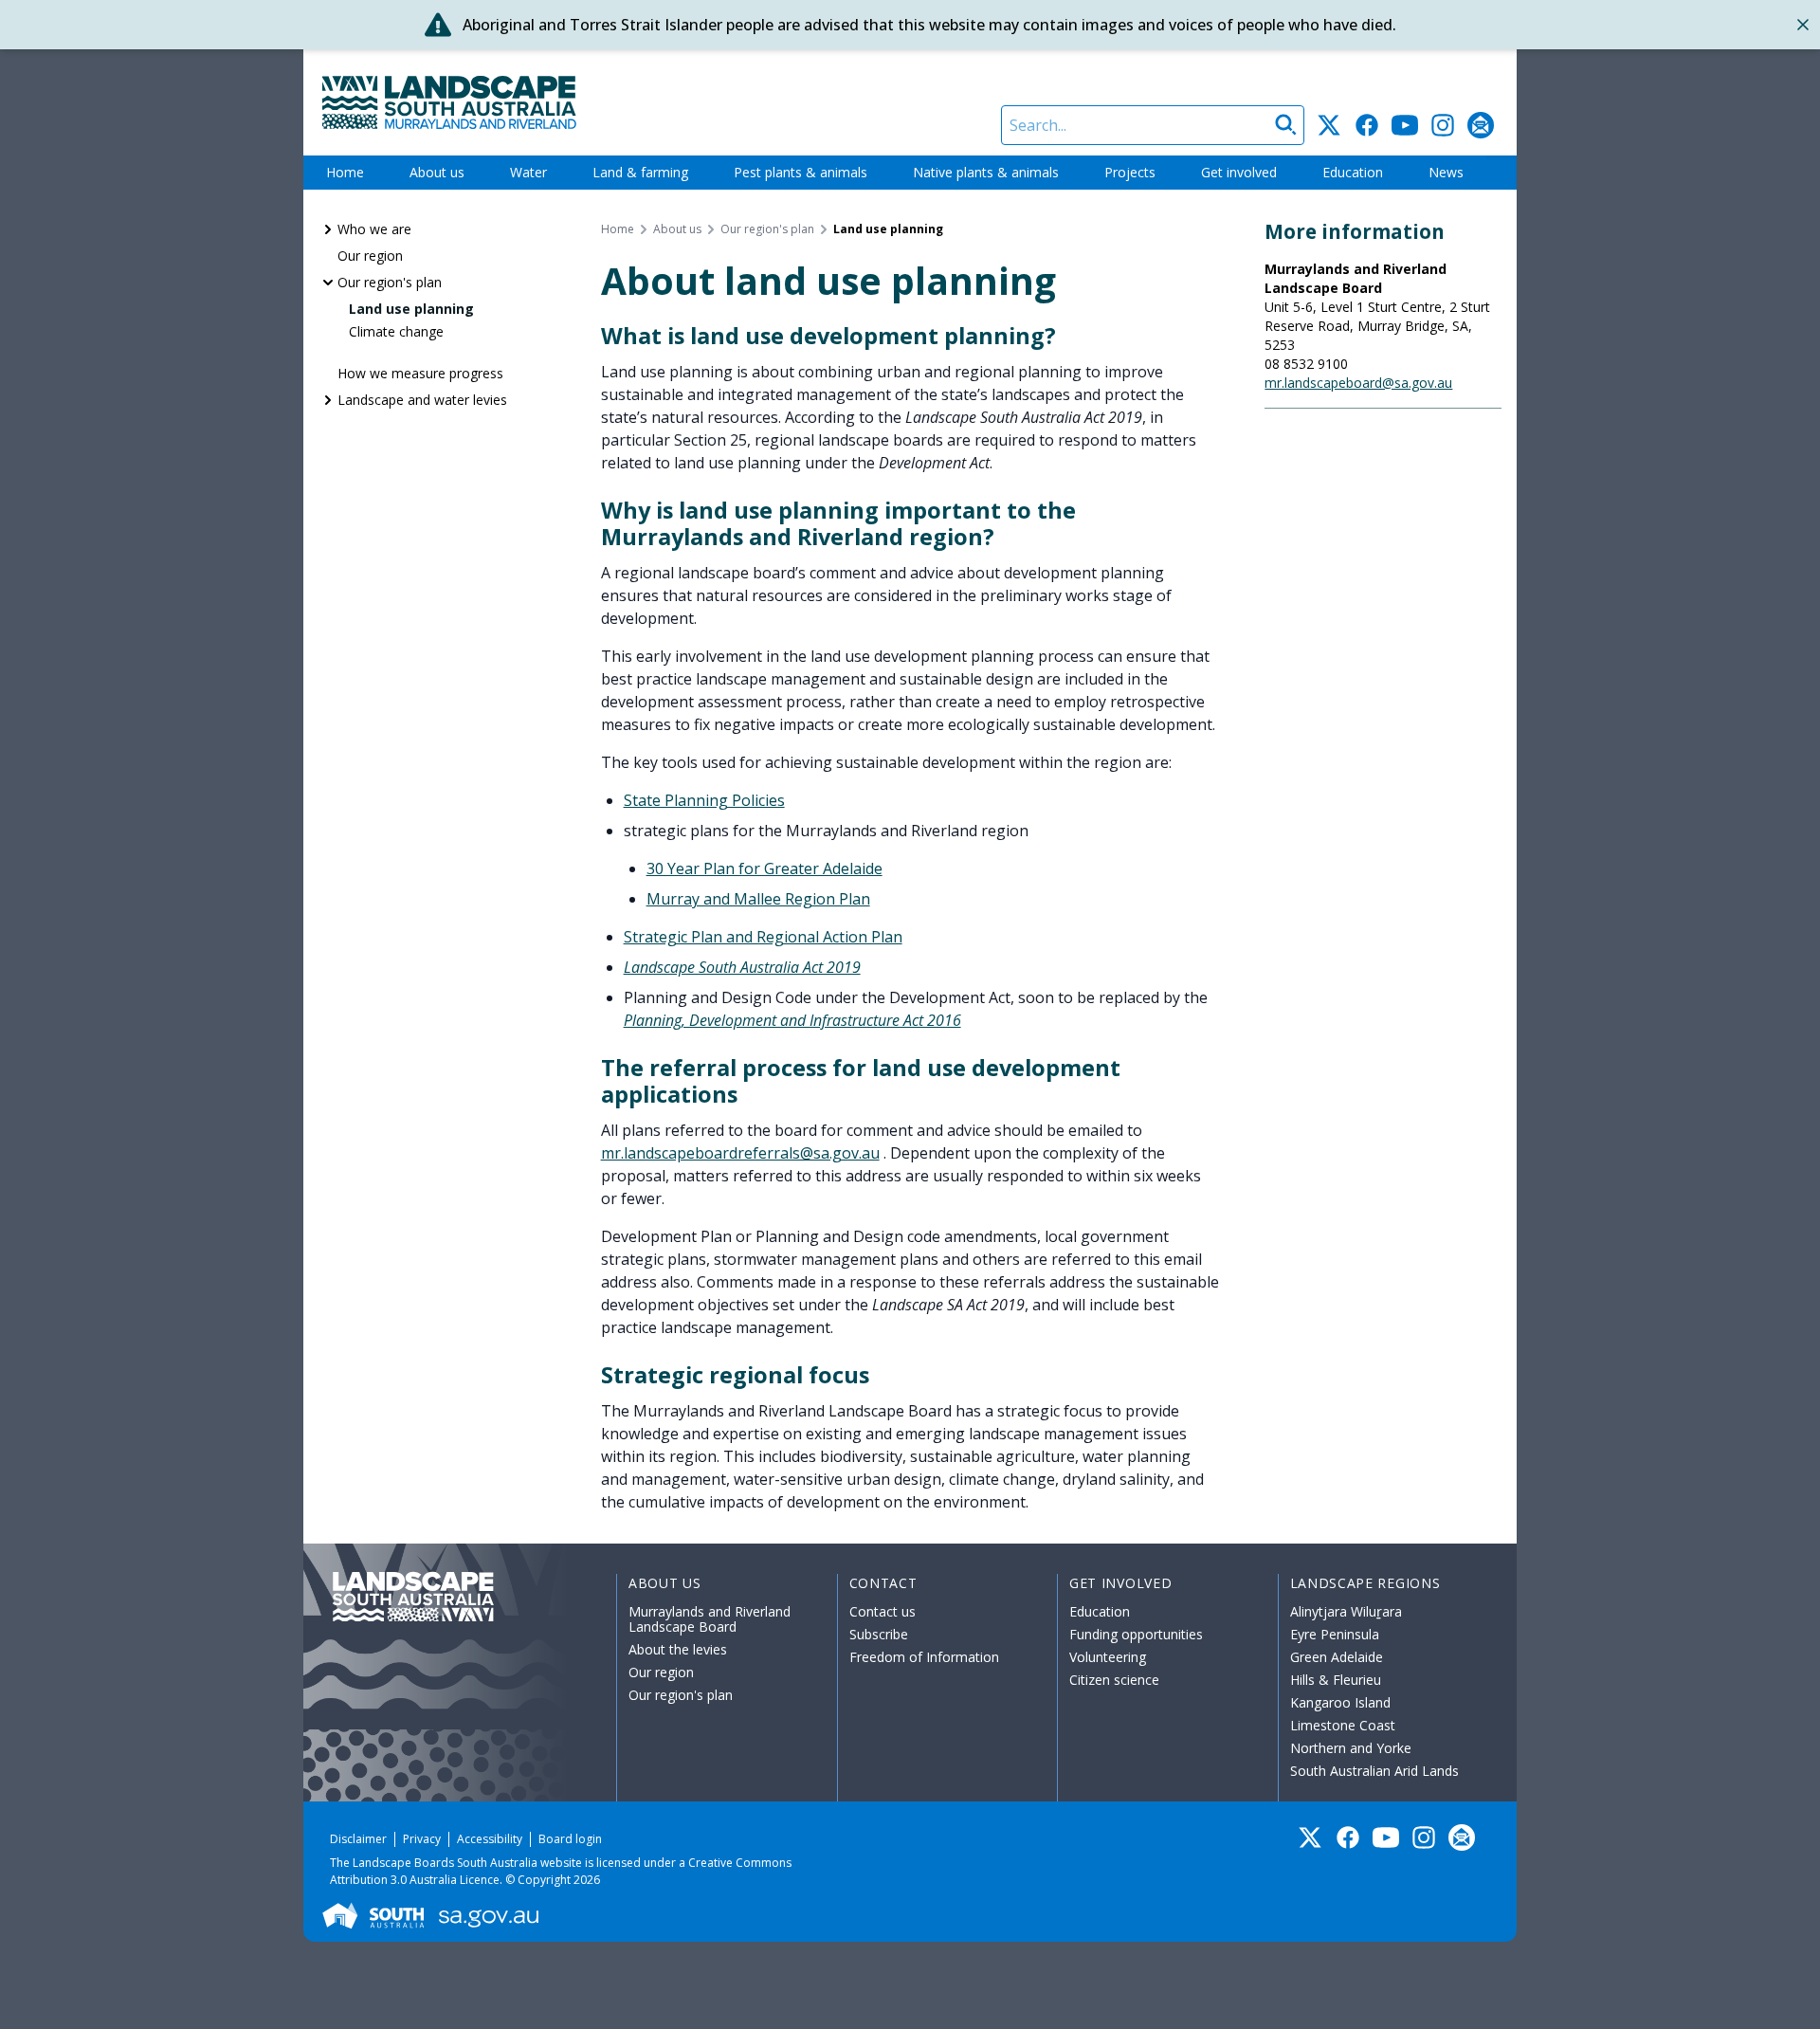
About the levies (678, 1649)
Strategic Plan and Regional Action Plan (763, 937)
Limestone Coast (1343, 1725)
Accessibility (490, 1839)
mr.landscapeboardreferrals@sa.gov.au (740, 1153)
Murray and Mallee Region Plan (758, 899)
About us (437, 172)
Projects (1130, 172)
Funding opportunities (1136, 1634)
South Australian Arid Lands (1374, 1771)
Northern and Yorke (1351, 1748)
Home (345, 172)
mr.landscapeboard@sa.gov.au (1358, 383)
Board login (570, 1839)
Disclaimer (358, 1839)
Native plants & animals (986, 172)
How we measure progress (420, 373)
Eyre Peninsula (1335, 1634)
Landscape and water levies (422, 400)
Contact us (883, 1611)
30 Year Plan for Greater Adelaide (764, 868)
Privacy (422, 1839)
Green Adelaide (1337, 1657)
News (1446, 172)
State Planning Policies (704, 800)
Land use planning (411, 309)
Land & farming (640, 172)
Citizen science (1114, 1680)
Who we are (374, 229)
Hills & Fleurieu (1336, 1680)
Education (1353, 172)
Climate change (396, 331)
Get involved (1239, 172)
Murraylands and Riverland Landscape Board (710, 1619)
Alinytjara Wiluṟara (1346, 1611)
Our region (370, 256)
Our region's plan (390, 282)
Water (528, 172)
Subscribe (879, 1634)
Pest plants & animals (801, 172)
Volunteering (1108, 1657)
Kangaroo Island (1340, 1702)
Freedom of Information (924, 1657)
